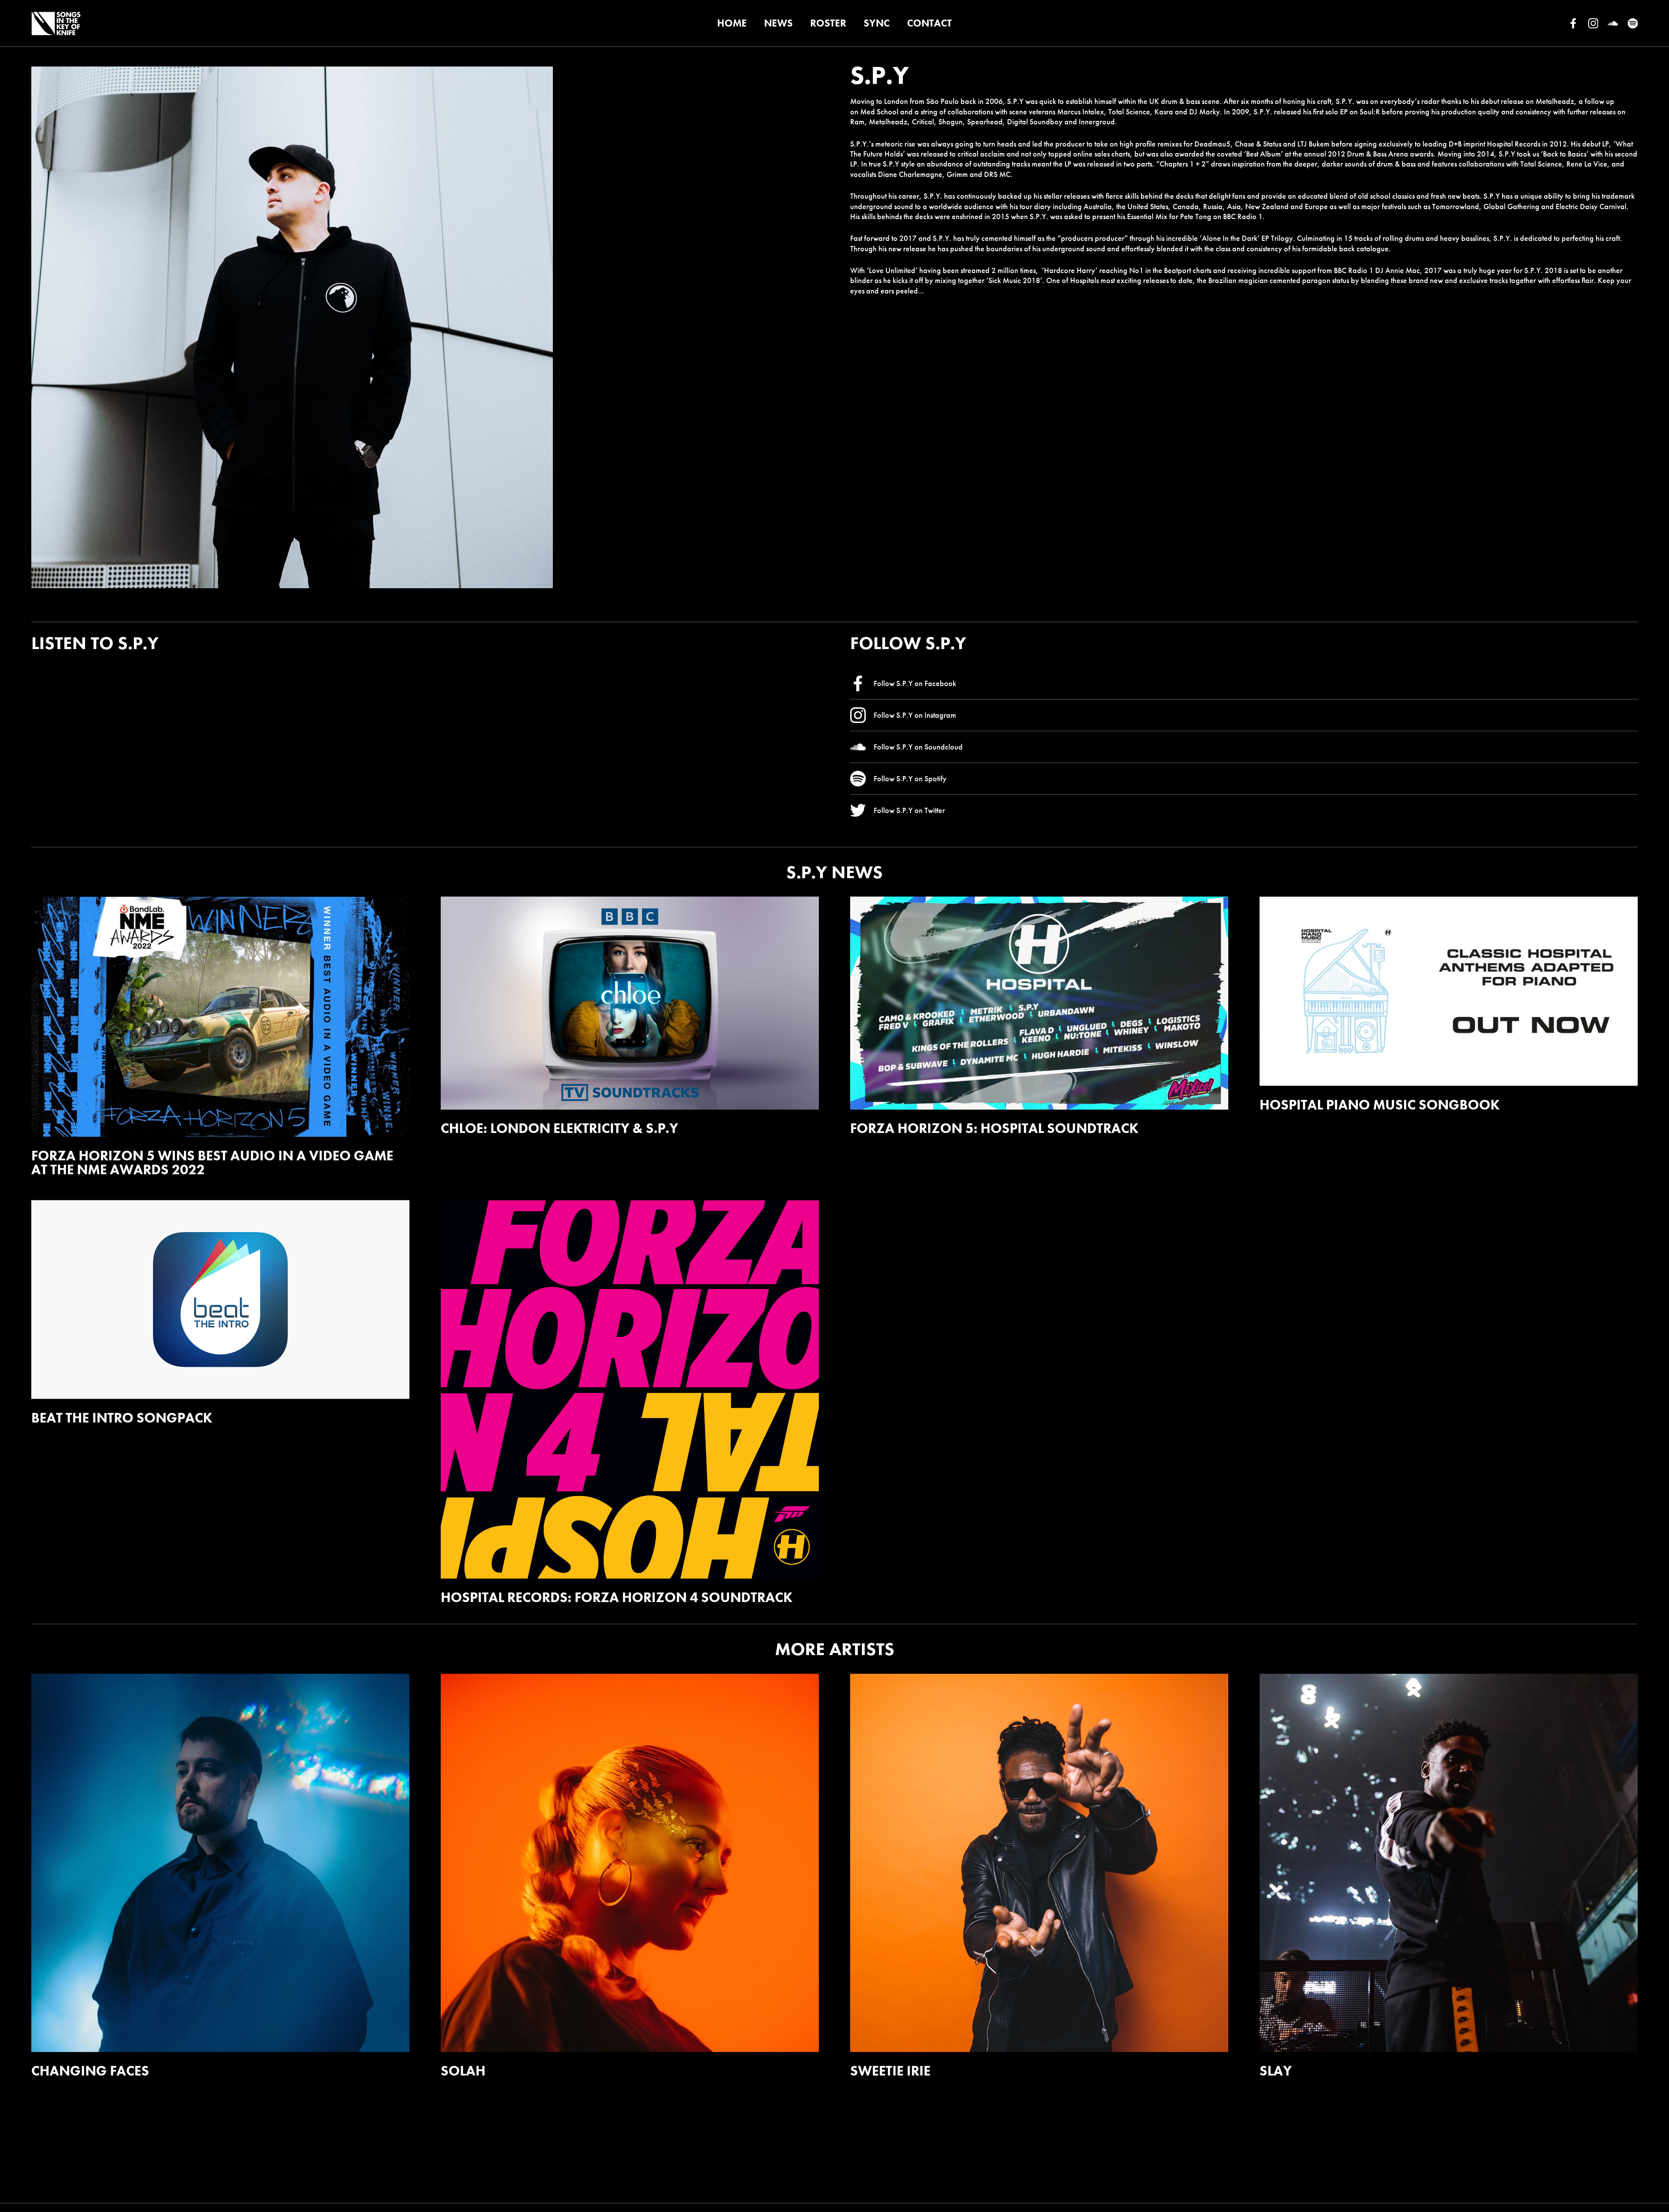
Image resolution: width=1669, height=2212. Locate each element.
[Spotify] (1633, 23)
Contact (929, 23)
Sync (877, 23)
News (778, 23)
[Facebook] (1573, 23)
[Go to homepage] (56, 23)
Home (732, 23)
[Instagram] (1593, 23)
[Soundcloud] (1613, 23)
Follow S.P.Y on (915, 683)
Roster (828, 23)
